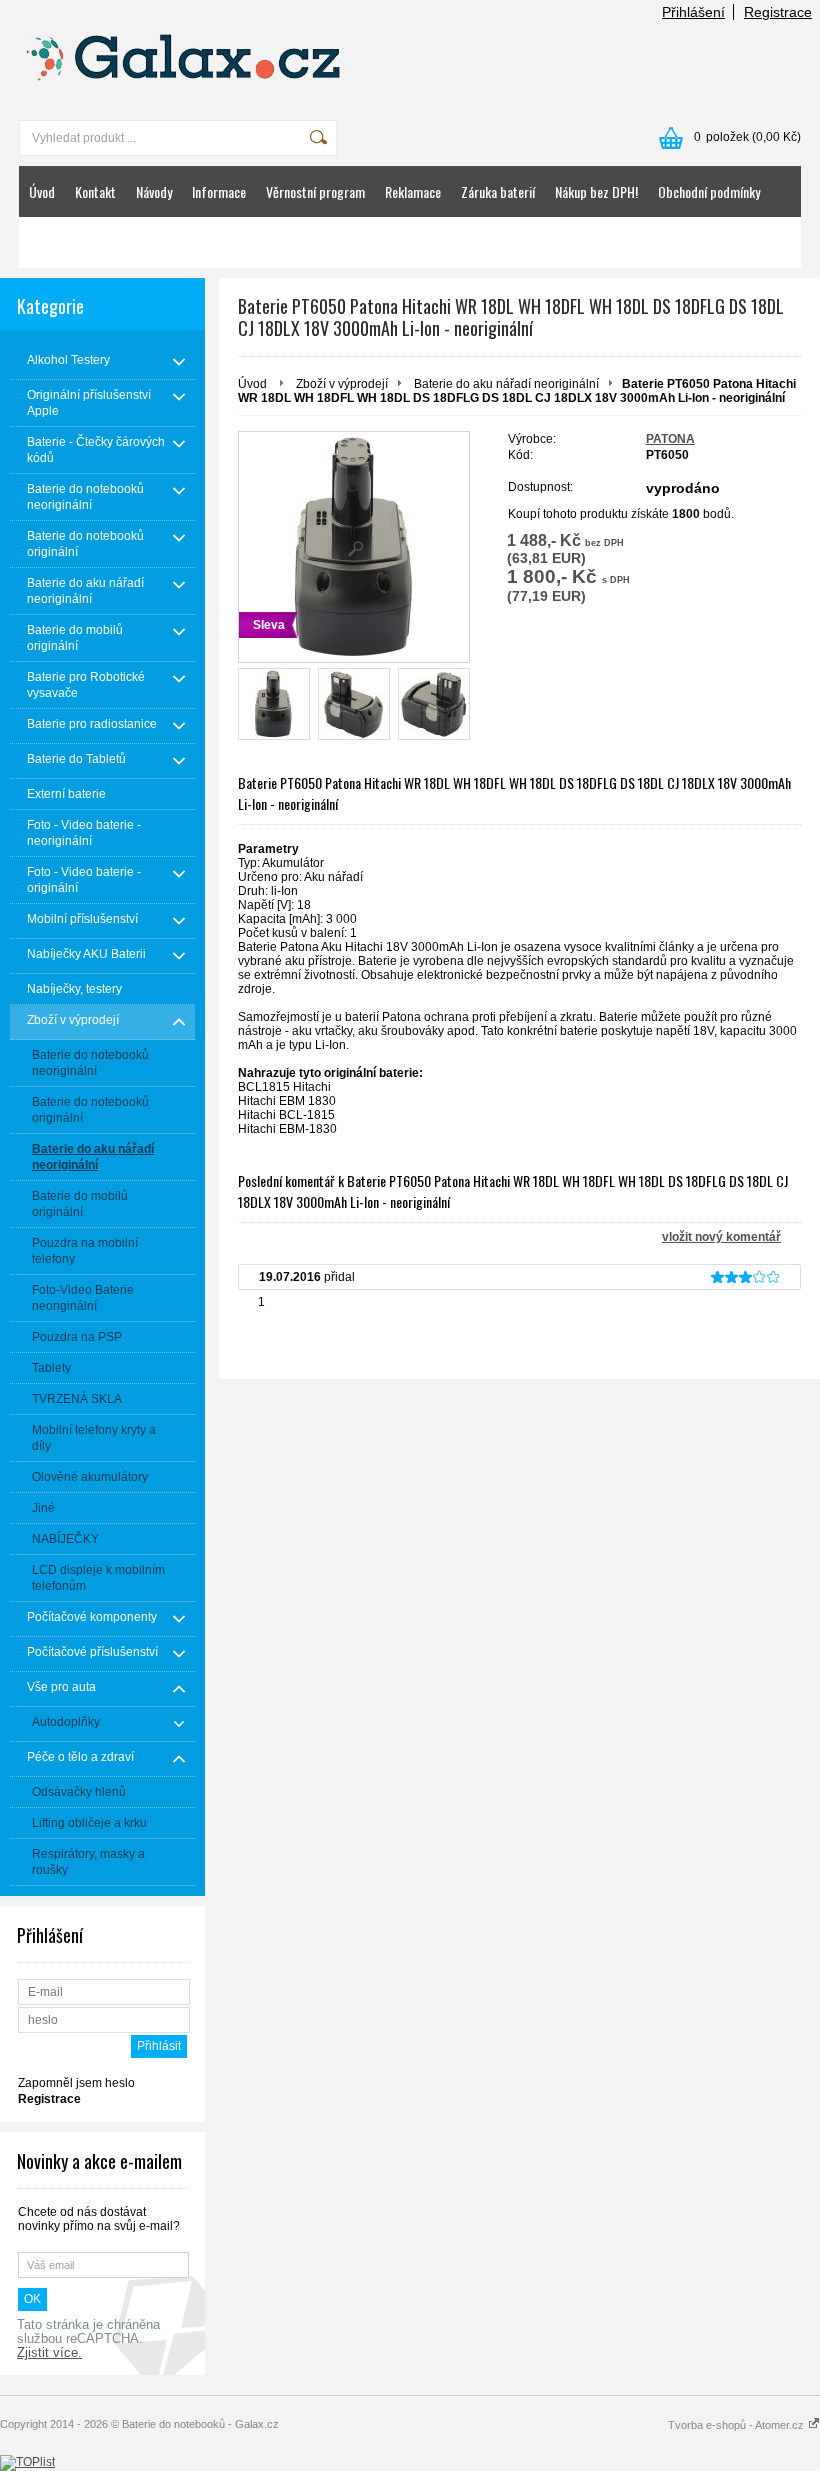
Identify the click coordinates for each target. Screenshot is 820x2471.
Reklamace (413, 191)
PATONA (670, 439)
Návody (154, 191)
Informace (219, 191)
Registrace (778, 12)
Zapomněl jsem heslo (76, 2083)
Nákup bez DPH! (596, 191)
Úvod (42, 191)
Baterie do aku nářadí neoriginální (506, 384)
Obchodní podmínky (709, 191)
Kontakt (95, 191)
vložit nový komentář (721, 1237)
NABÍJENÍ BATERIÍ (73, 242)
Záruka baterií (498, 191)
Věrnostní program (315, 191)
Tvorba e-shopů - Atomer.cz (737, 2425)
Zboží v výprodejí (342, 384)
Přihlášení (693, 12)
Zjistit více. (49, 2353)
